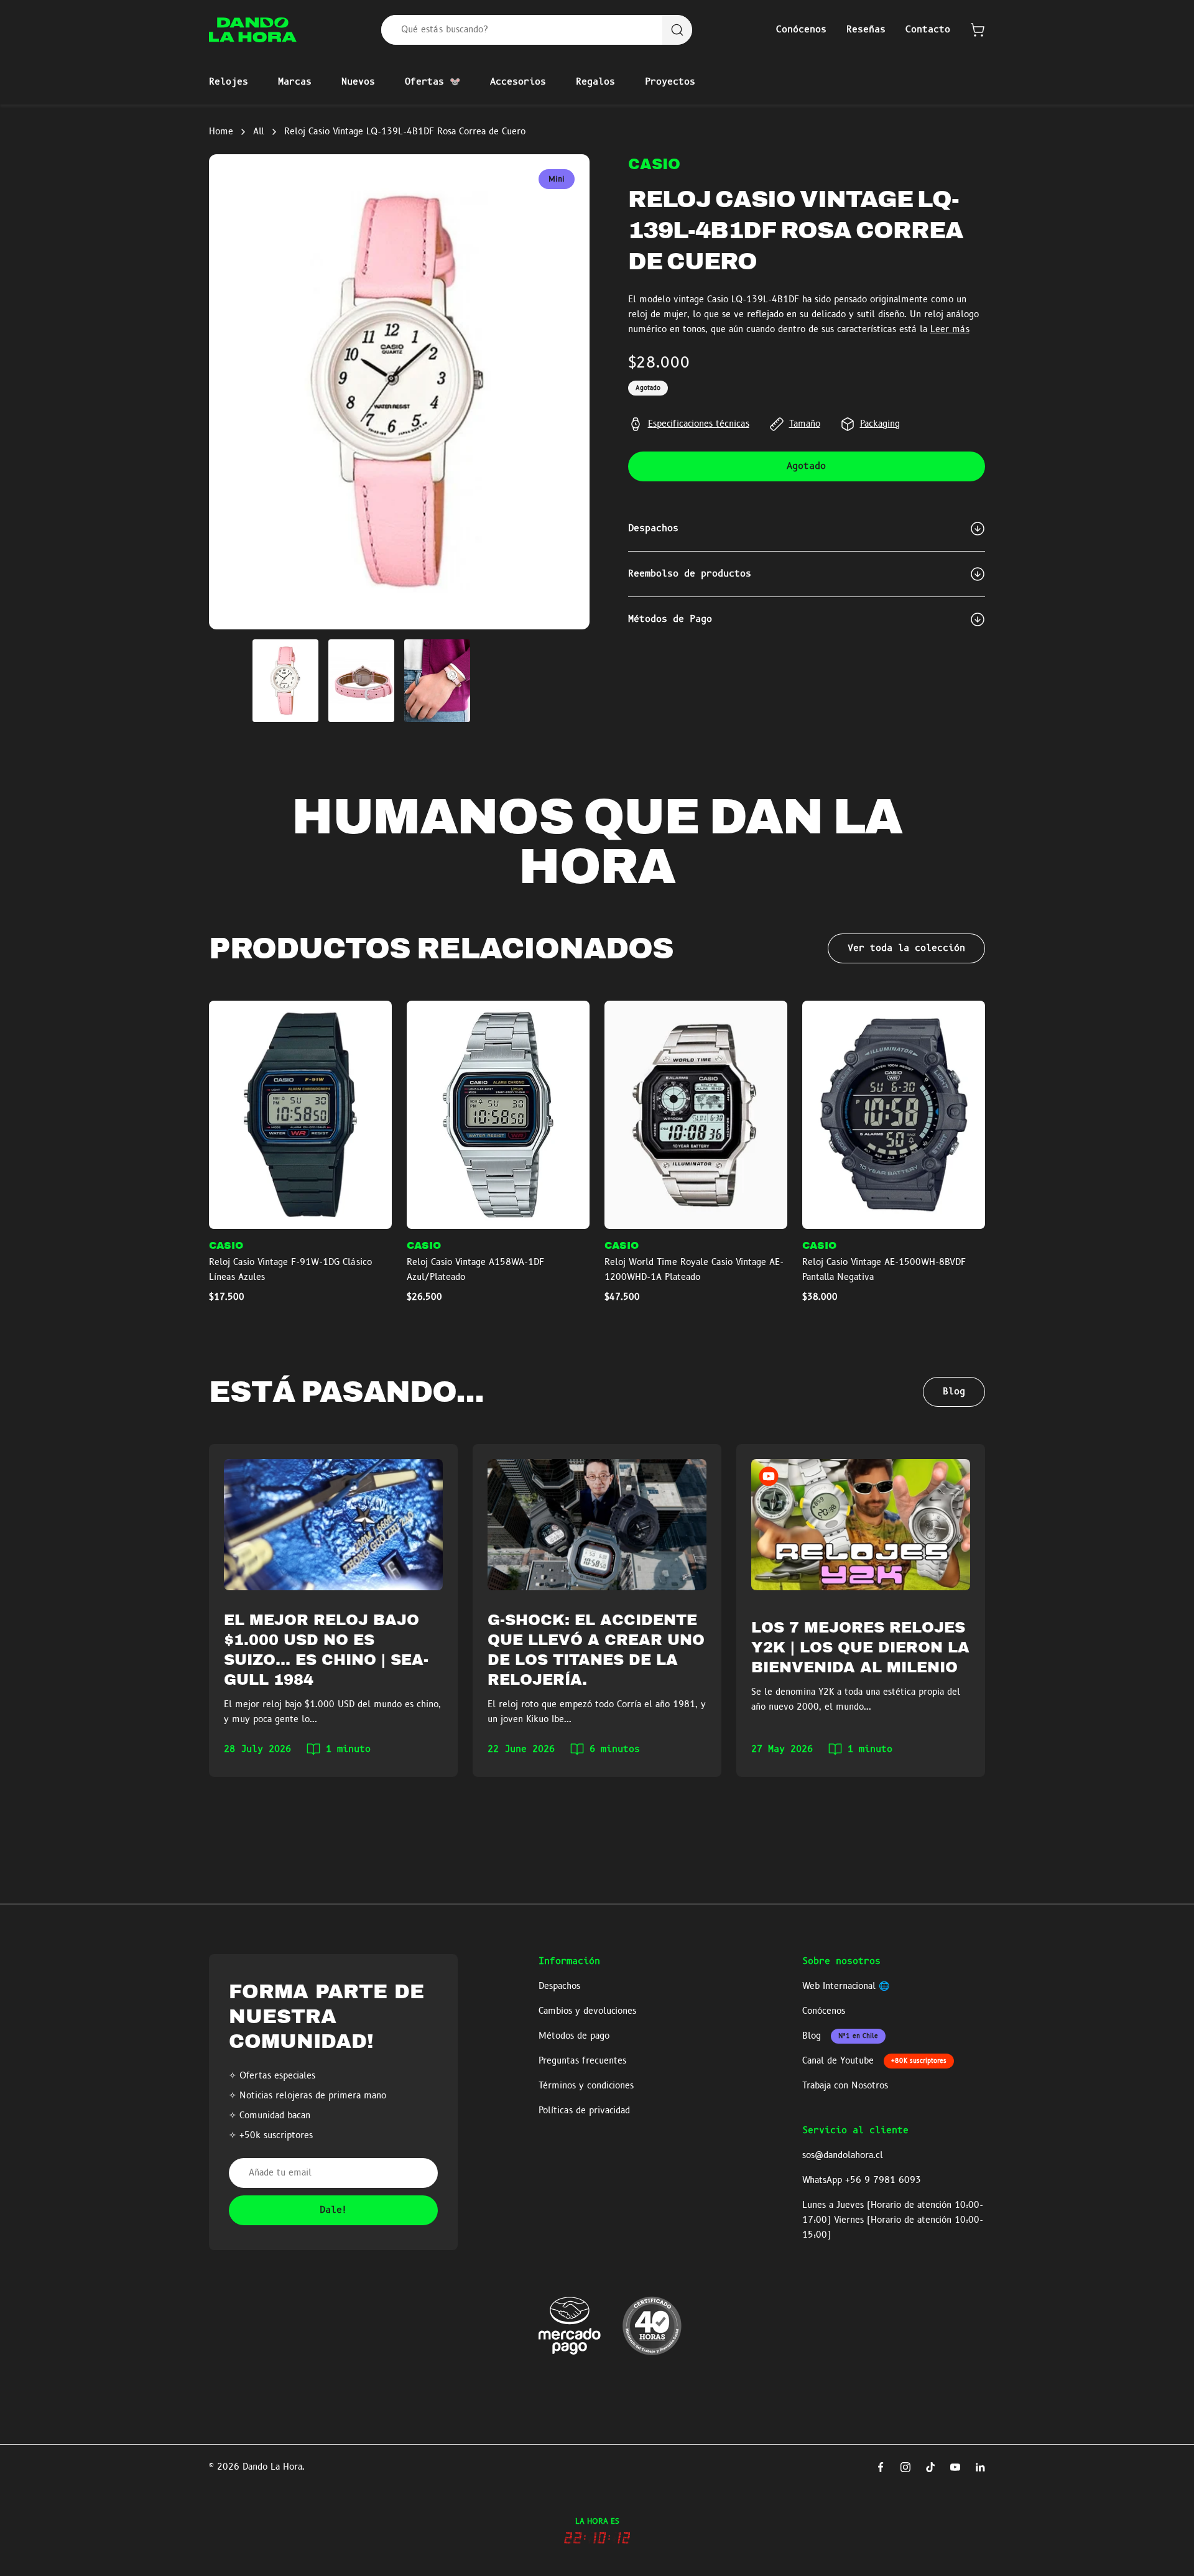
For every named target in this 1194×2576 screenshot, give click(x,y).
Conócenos (801, 30)
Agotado (806, 466)
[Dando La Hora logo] (253, 30)
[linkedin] (980, 2467)
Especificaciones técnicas (699, 424)
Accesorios (518, 82)
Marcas (295, 82)
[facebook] (881, 2467)
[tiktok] (930, 2467)
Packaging (880, 424)
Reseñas (866, 30)
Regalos (595, 82)
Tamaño (805, 424)
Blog (954, 1392)
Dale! (334, 2210)
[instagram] (905, 2467)
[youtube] (955, 2467)
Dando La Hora (272, 2467)
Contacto (928, 30)
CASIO (654, 164)
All (259, 132)
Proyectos (670, 82)
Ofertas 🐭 (433, 82)
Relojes (229, 82)
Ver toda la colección (906, 948)
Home (221, 132)
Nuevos (358, 82)
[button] (978, 30)
